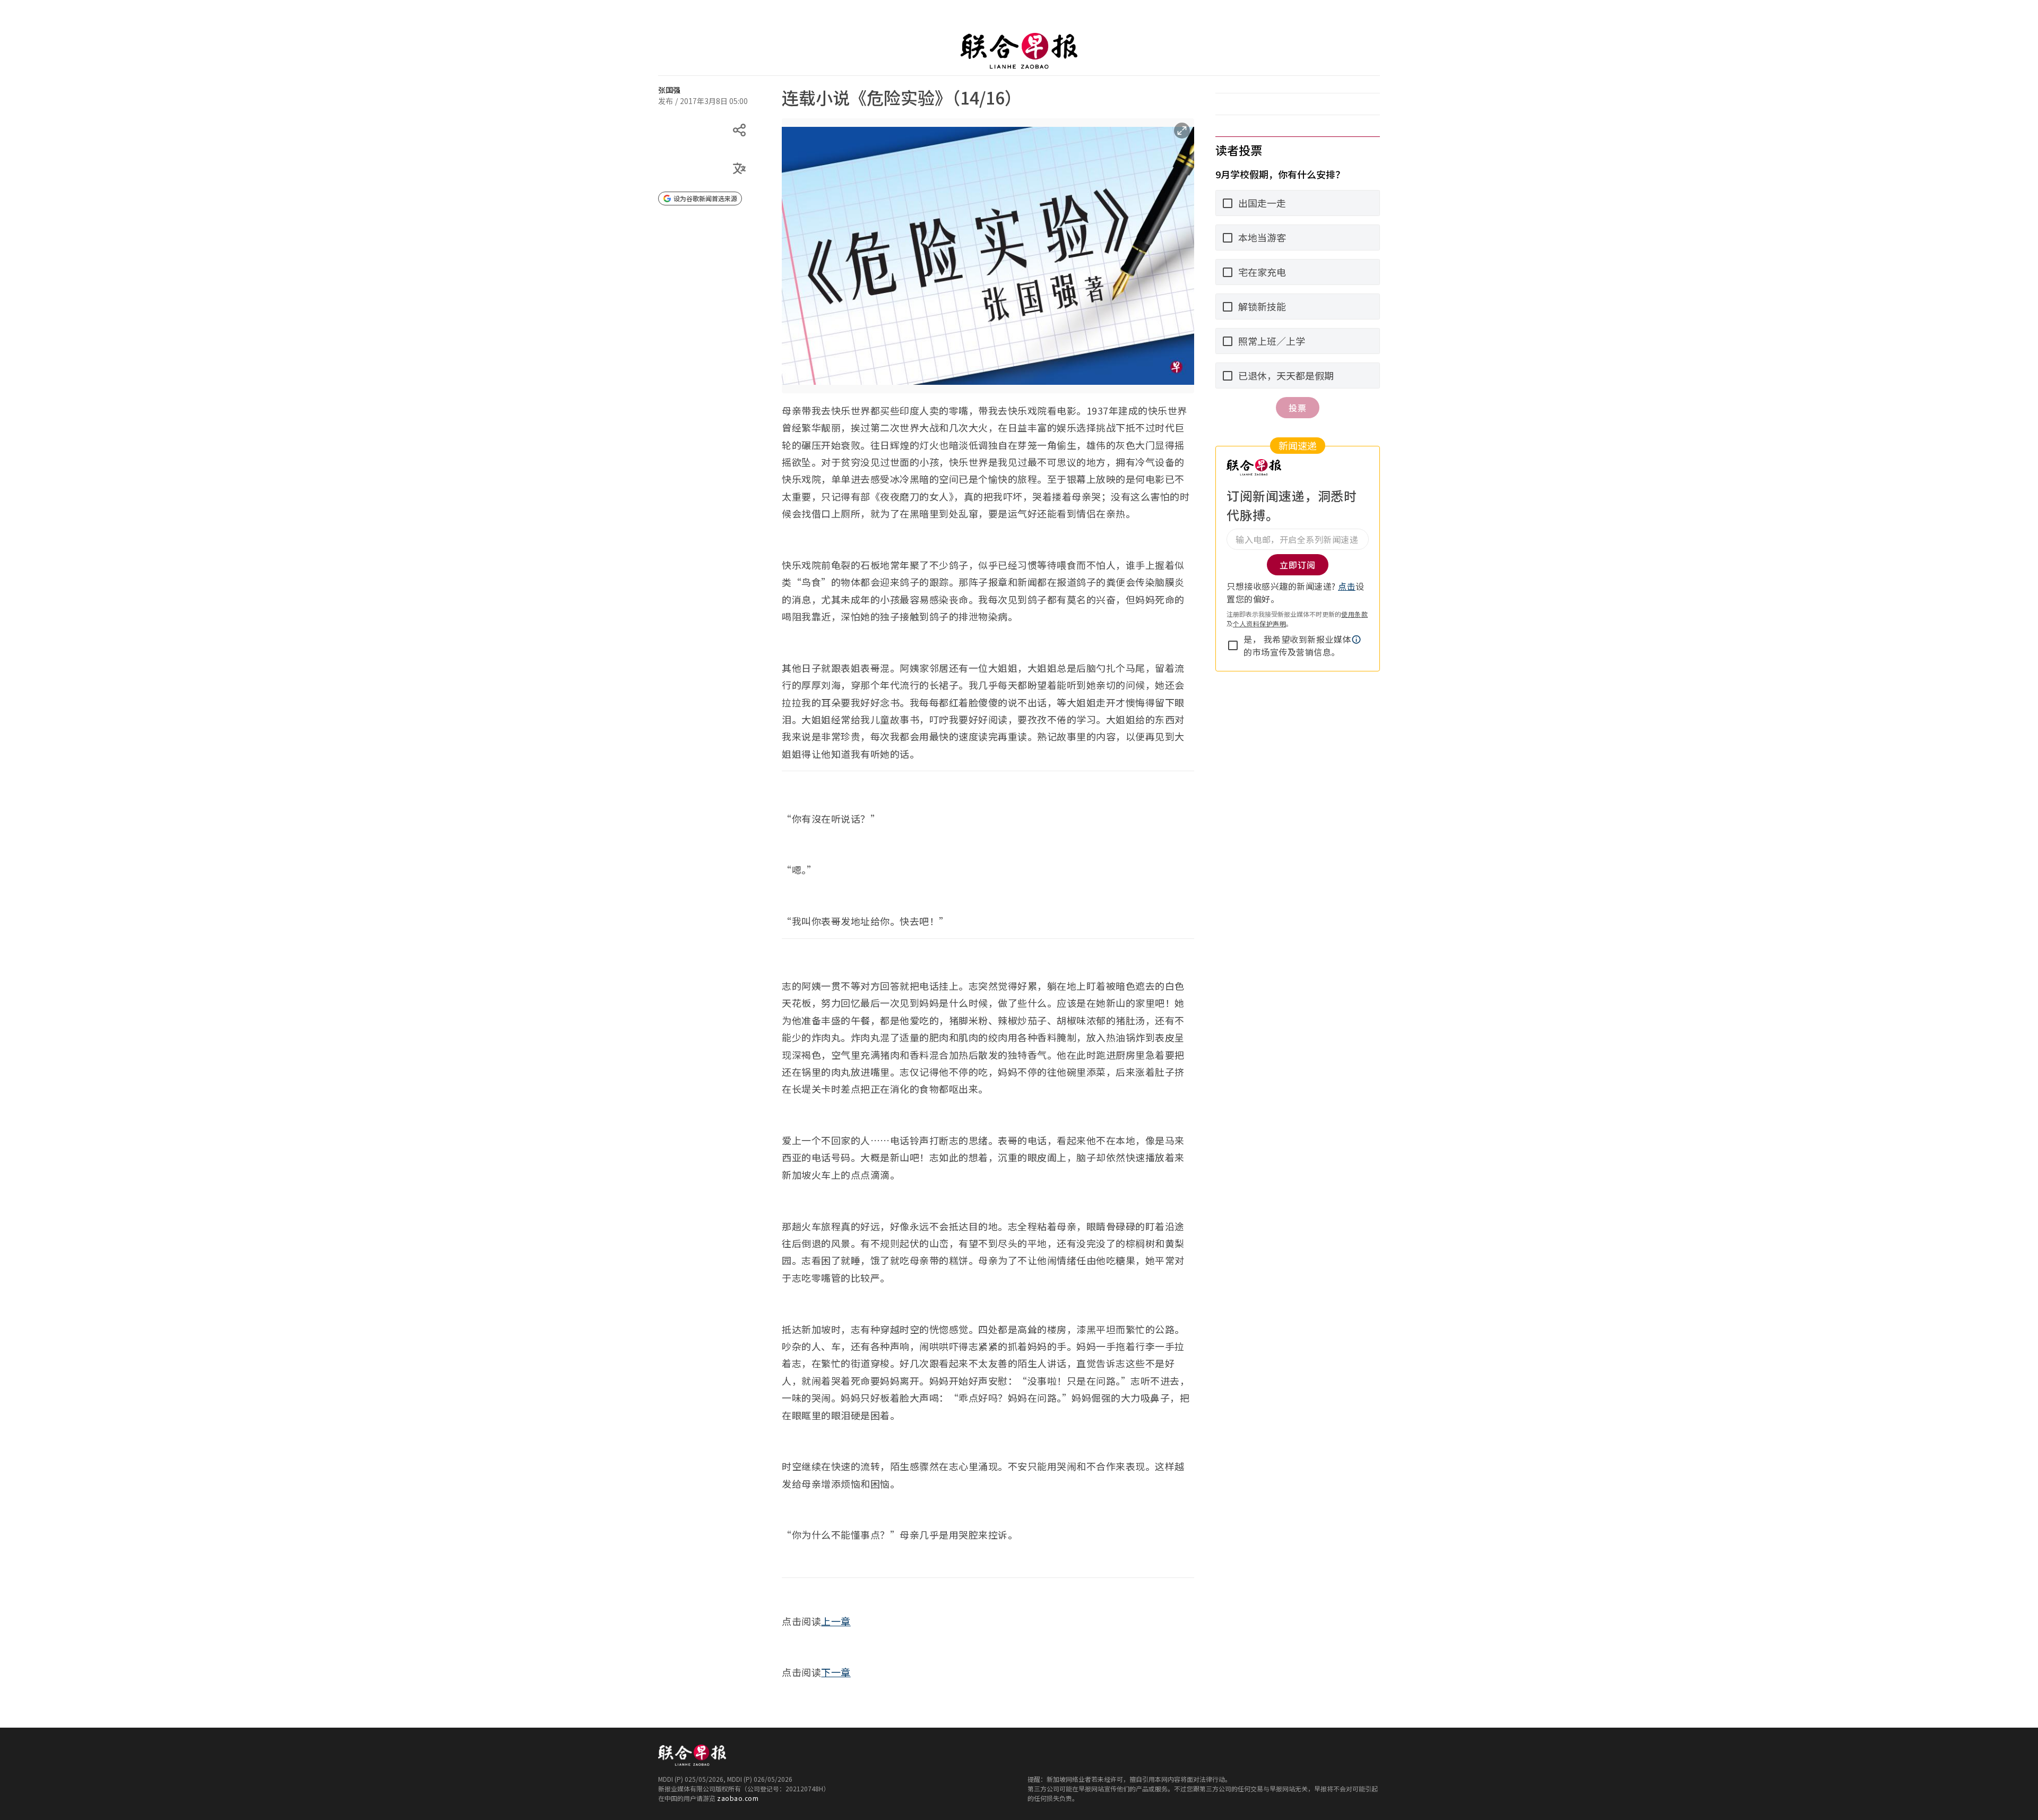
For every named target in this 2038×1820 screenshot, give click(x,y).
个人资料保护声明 (1259, 623)
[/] (1019, 51)
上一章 (836, 1621)
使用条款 (1354, 614)
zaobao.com (738, 1798)
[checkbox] (1233, 645)
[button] (1357, 640)
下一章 (836, 1672)
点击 (1347, 586)
